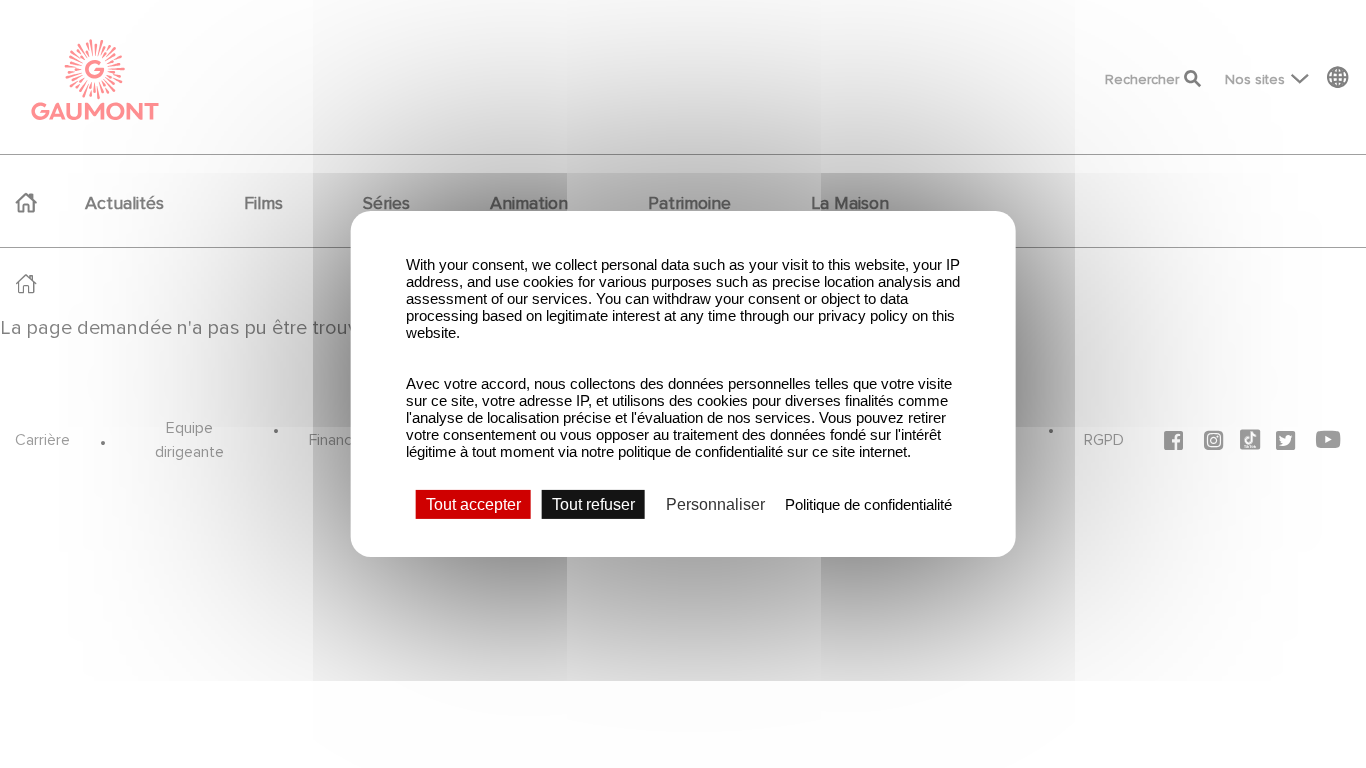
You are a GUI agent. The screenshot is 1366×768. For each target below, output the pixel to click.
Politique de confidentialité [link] (868, 504)
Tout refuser (593, 504)
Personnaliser (715, 504)
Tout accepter (473, 504)
